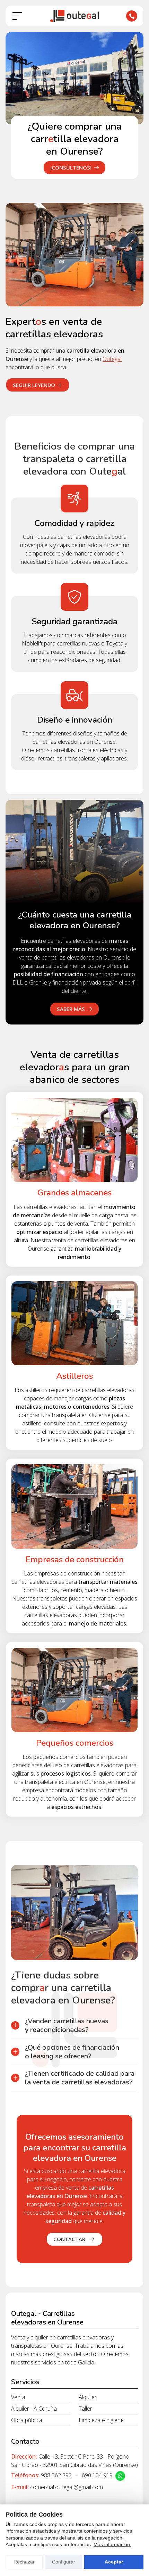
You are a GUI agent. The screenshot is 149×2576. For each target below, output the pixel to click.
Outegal (112, 359)
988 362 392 (56, 2475)
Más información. (112, 2544)
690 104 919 (97, 2475)
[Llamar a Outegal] (132, 16)
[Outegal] (74, 16)
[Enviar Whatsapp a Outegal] (120, 2476)
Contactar (70, 2239)
